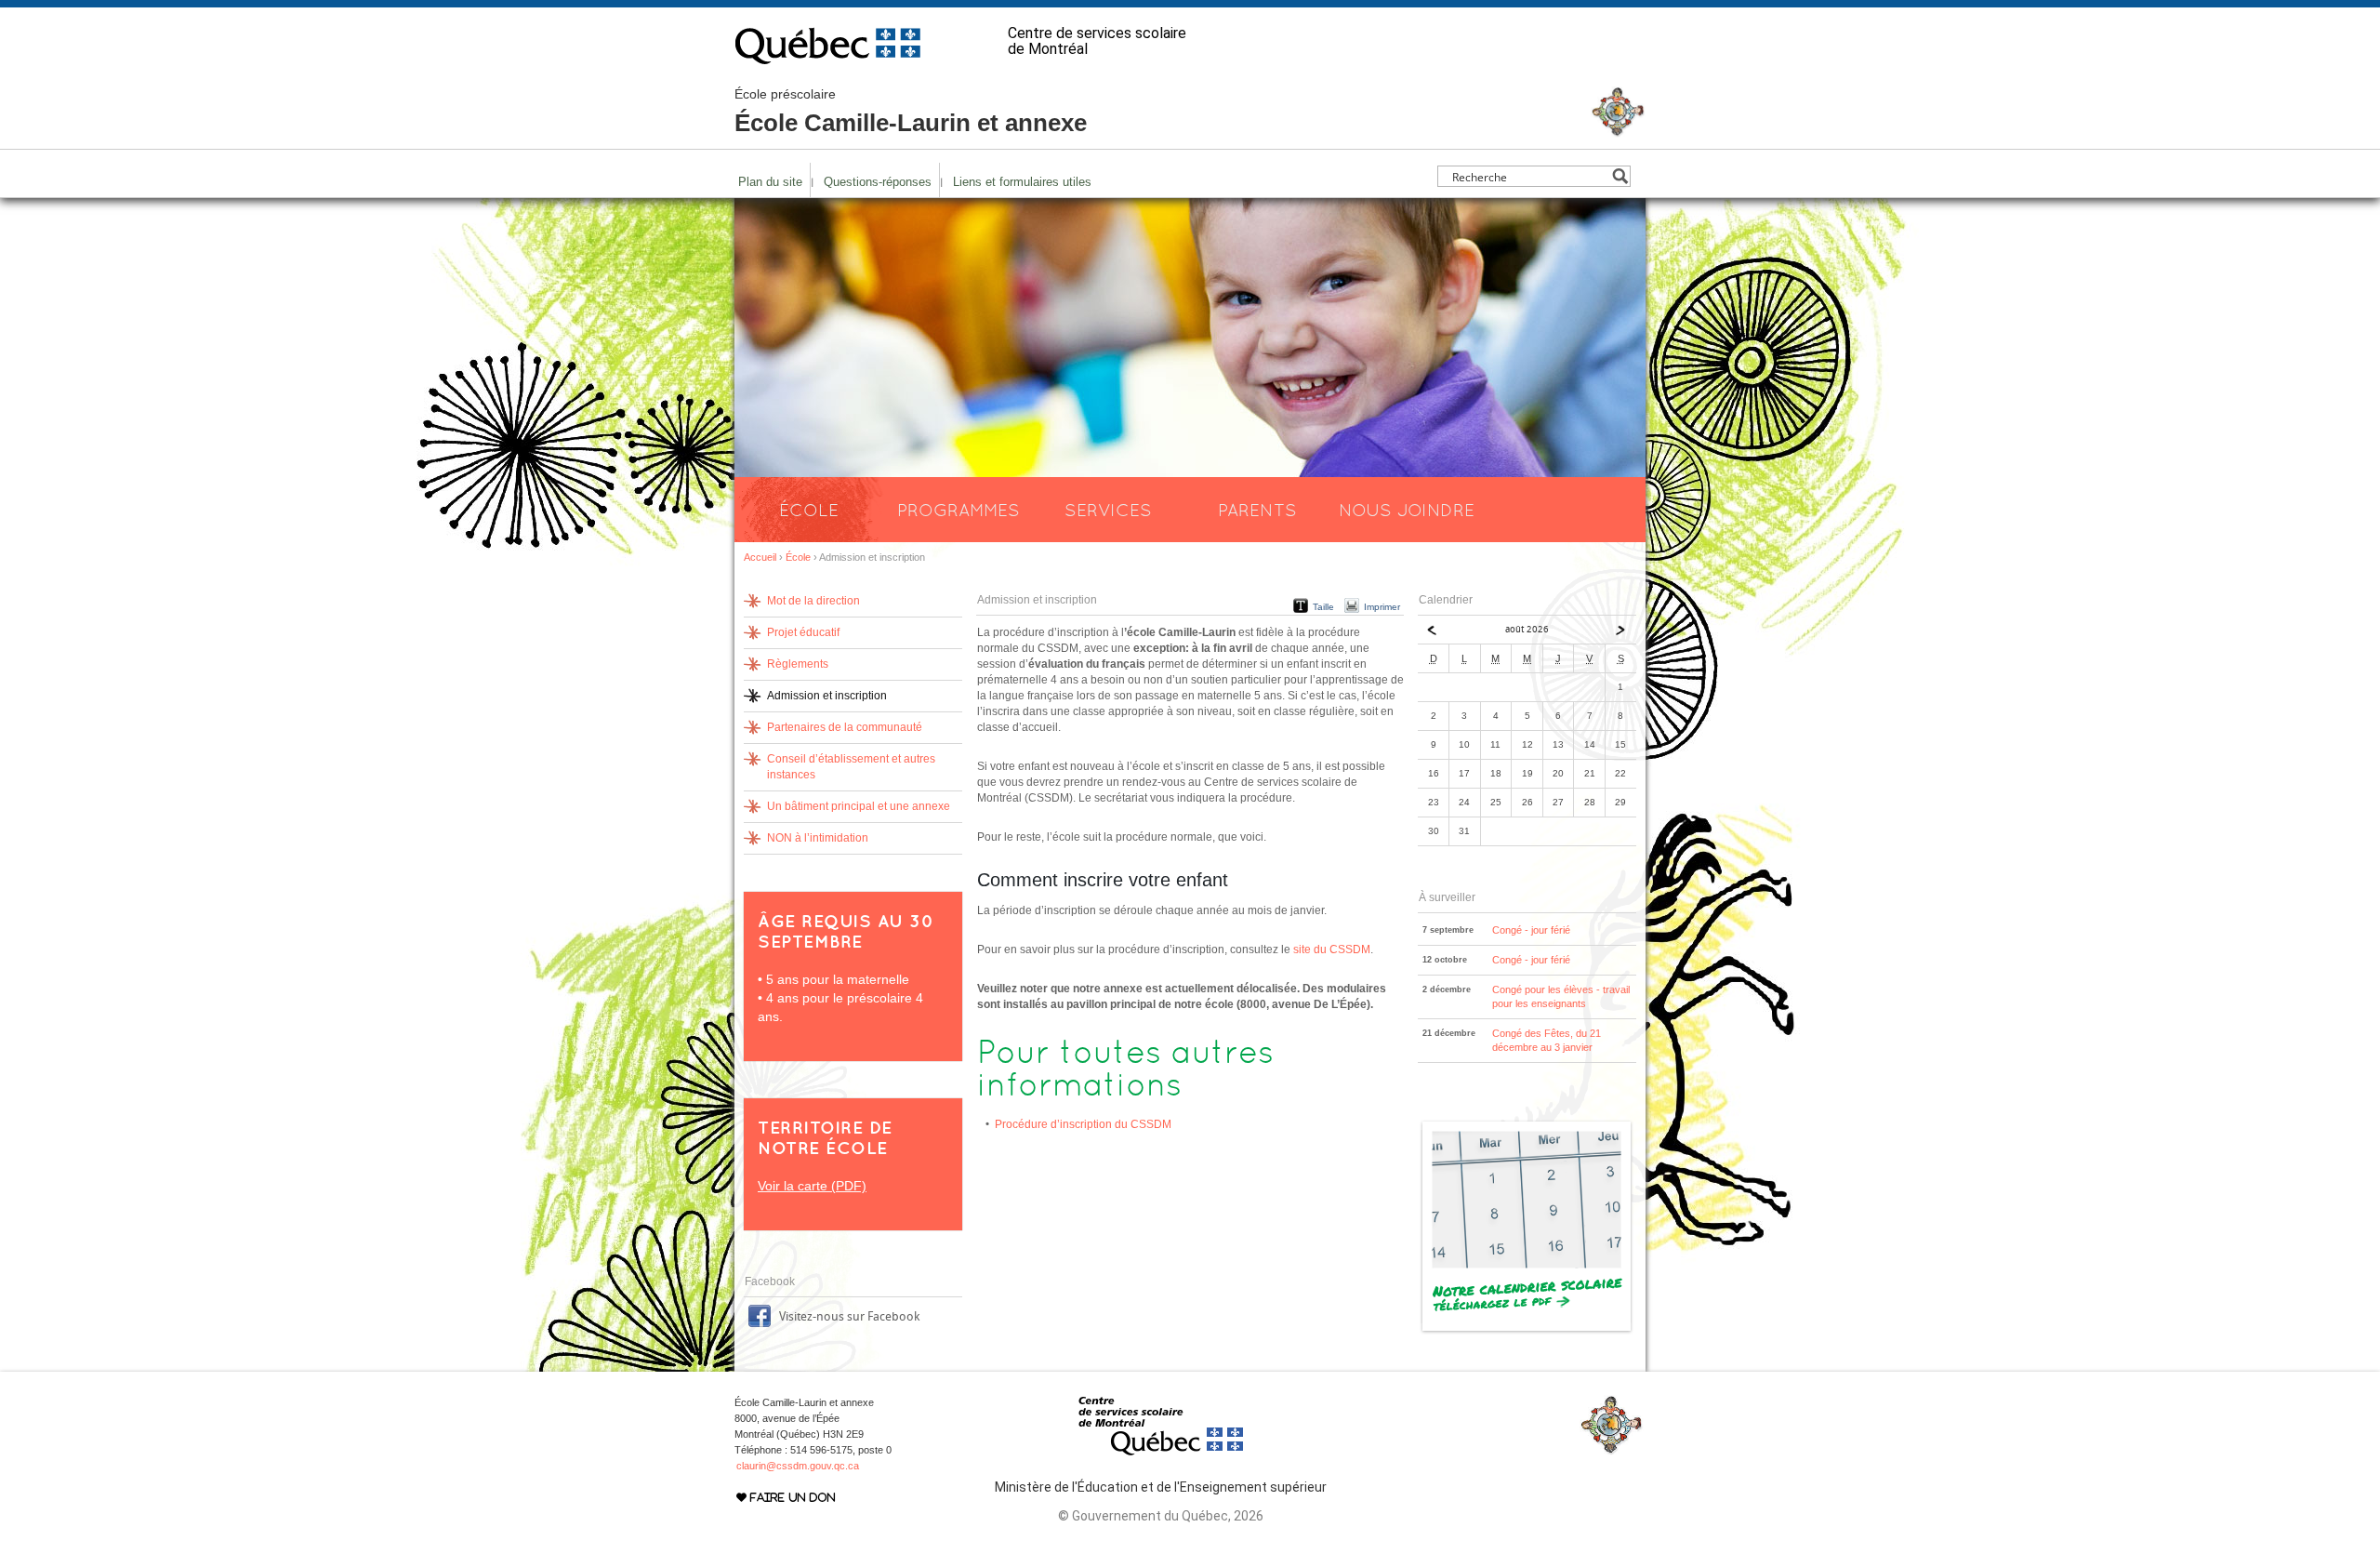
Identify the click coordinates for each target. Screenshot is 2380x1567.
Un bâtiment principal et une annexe (859, 806)
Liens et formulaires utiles (1022, 182)
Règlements (798, 664)
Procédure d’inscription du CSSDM (1083, 1124)
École (809, 510)
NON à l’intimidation (818, 838)
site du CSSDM (1332, 949)
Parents (1257, 510)
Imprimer (1382, 607)
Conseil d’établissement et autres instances (851, 767)
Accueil (760, 557)
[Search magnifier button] (1620, 176)
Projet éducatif (803, 632)
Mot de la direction (813, 601)
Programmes (959, 510)
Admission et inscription (827, 696)
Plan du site (770, 182)
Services (1108, 510)
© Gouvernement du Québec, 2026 (1161, 1516)
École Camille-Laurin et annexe (911, 112)
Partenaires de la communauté (845, 727)
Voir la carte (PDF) (812, 1186)
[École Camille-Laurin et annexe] (1618, 129)
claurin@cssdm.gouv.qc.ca (798, 1466)
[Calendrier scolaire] (1527, 1331)
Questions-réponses (878, 182)
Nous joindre (1407, 510)
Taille (1323, 607)
